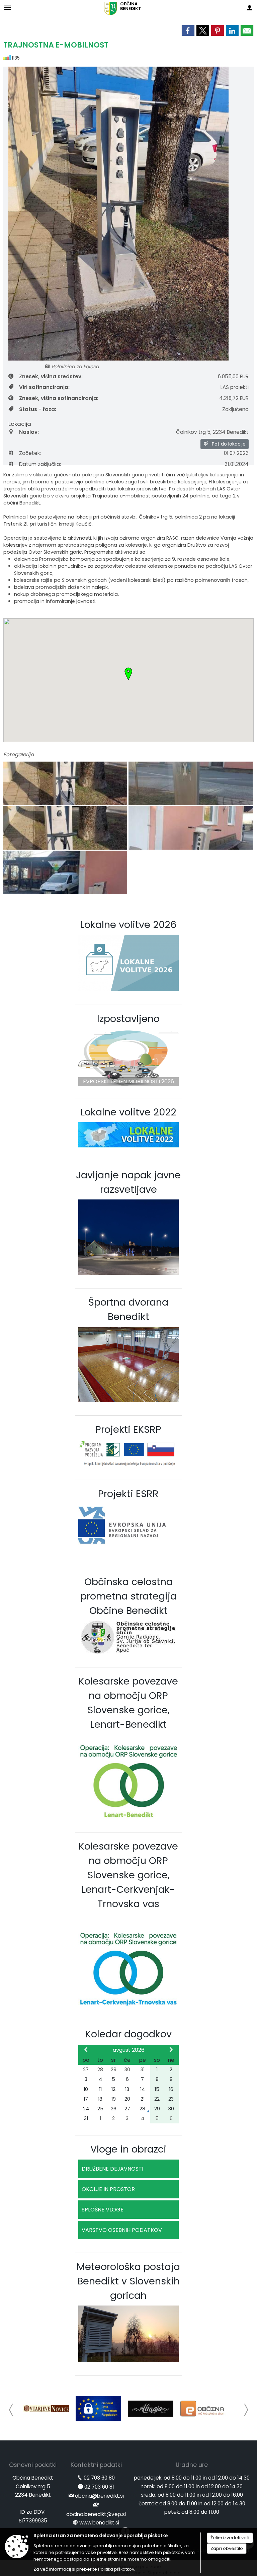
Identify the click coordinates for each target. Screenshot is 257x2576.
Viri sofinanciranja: (44, 387)
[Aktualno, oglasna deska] (205, 2409)
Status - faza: (38, 409)
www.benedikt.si (99, 2523)
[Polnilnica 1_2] (190, 784)
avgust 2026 (129, 2050)
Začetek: (30, 453)
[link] (188, 30)
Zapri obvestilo (227, 2548)
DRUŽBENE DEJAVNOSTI (112, 2169)
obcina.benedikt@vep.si (96, 2514)
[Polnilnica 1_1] (66, 784)
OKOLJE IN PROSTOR (108, 2189)
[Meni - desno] (249, 8)
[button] (11, 2410)
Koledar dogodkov (128, 2034)
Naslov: (29, 432)
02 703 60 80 (99, 2478)
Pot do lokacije (228, 444)
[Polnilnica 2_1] (190, 828)
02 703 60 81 (99, 2487)
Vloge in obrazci (128, 2149)
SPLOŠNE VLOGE (103, 2210)
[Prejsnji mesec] (86, 2049)
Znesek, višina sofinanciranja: (59, 398)
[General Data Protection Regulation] (48, 2409)
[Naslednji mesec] (171, 2049)
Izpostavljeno (128, 1019)
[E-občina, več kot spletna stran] (153, 2409)
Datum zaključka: (40, 464)
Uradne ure (192, 2465)
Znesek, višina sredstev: (51, 376)
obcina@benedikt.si (99, 2496)
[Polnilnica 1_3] (66, 828)
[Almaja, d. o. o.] (100, 2409)
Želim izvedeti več (230, 2538)
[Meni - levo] (8, 8)
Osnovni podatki (33, 2465)
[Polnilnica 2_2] (65, 873)
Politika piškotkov (116, 2569)
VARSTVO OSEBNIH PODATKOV (122, 2230)
